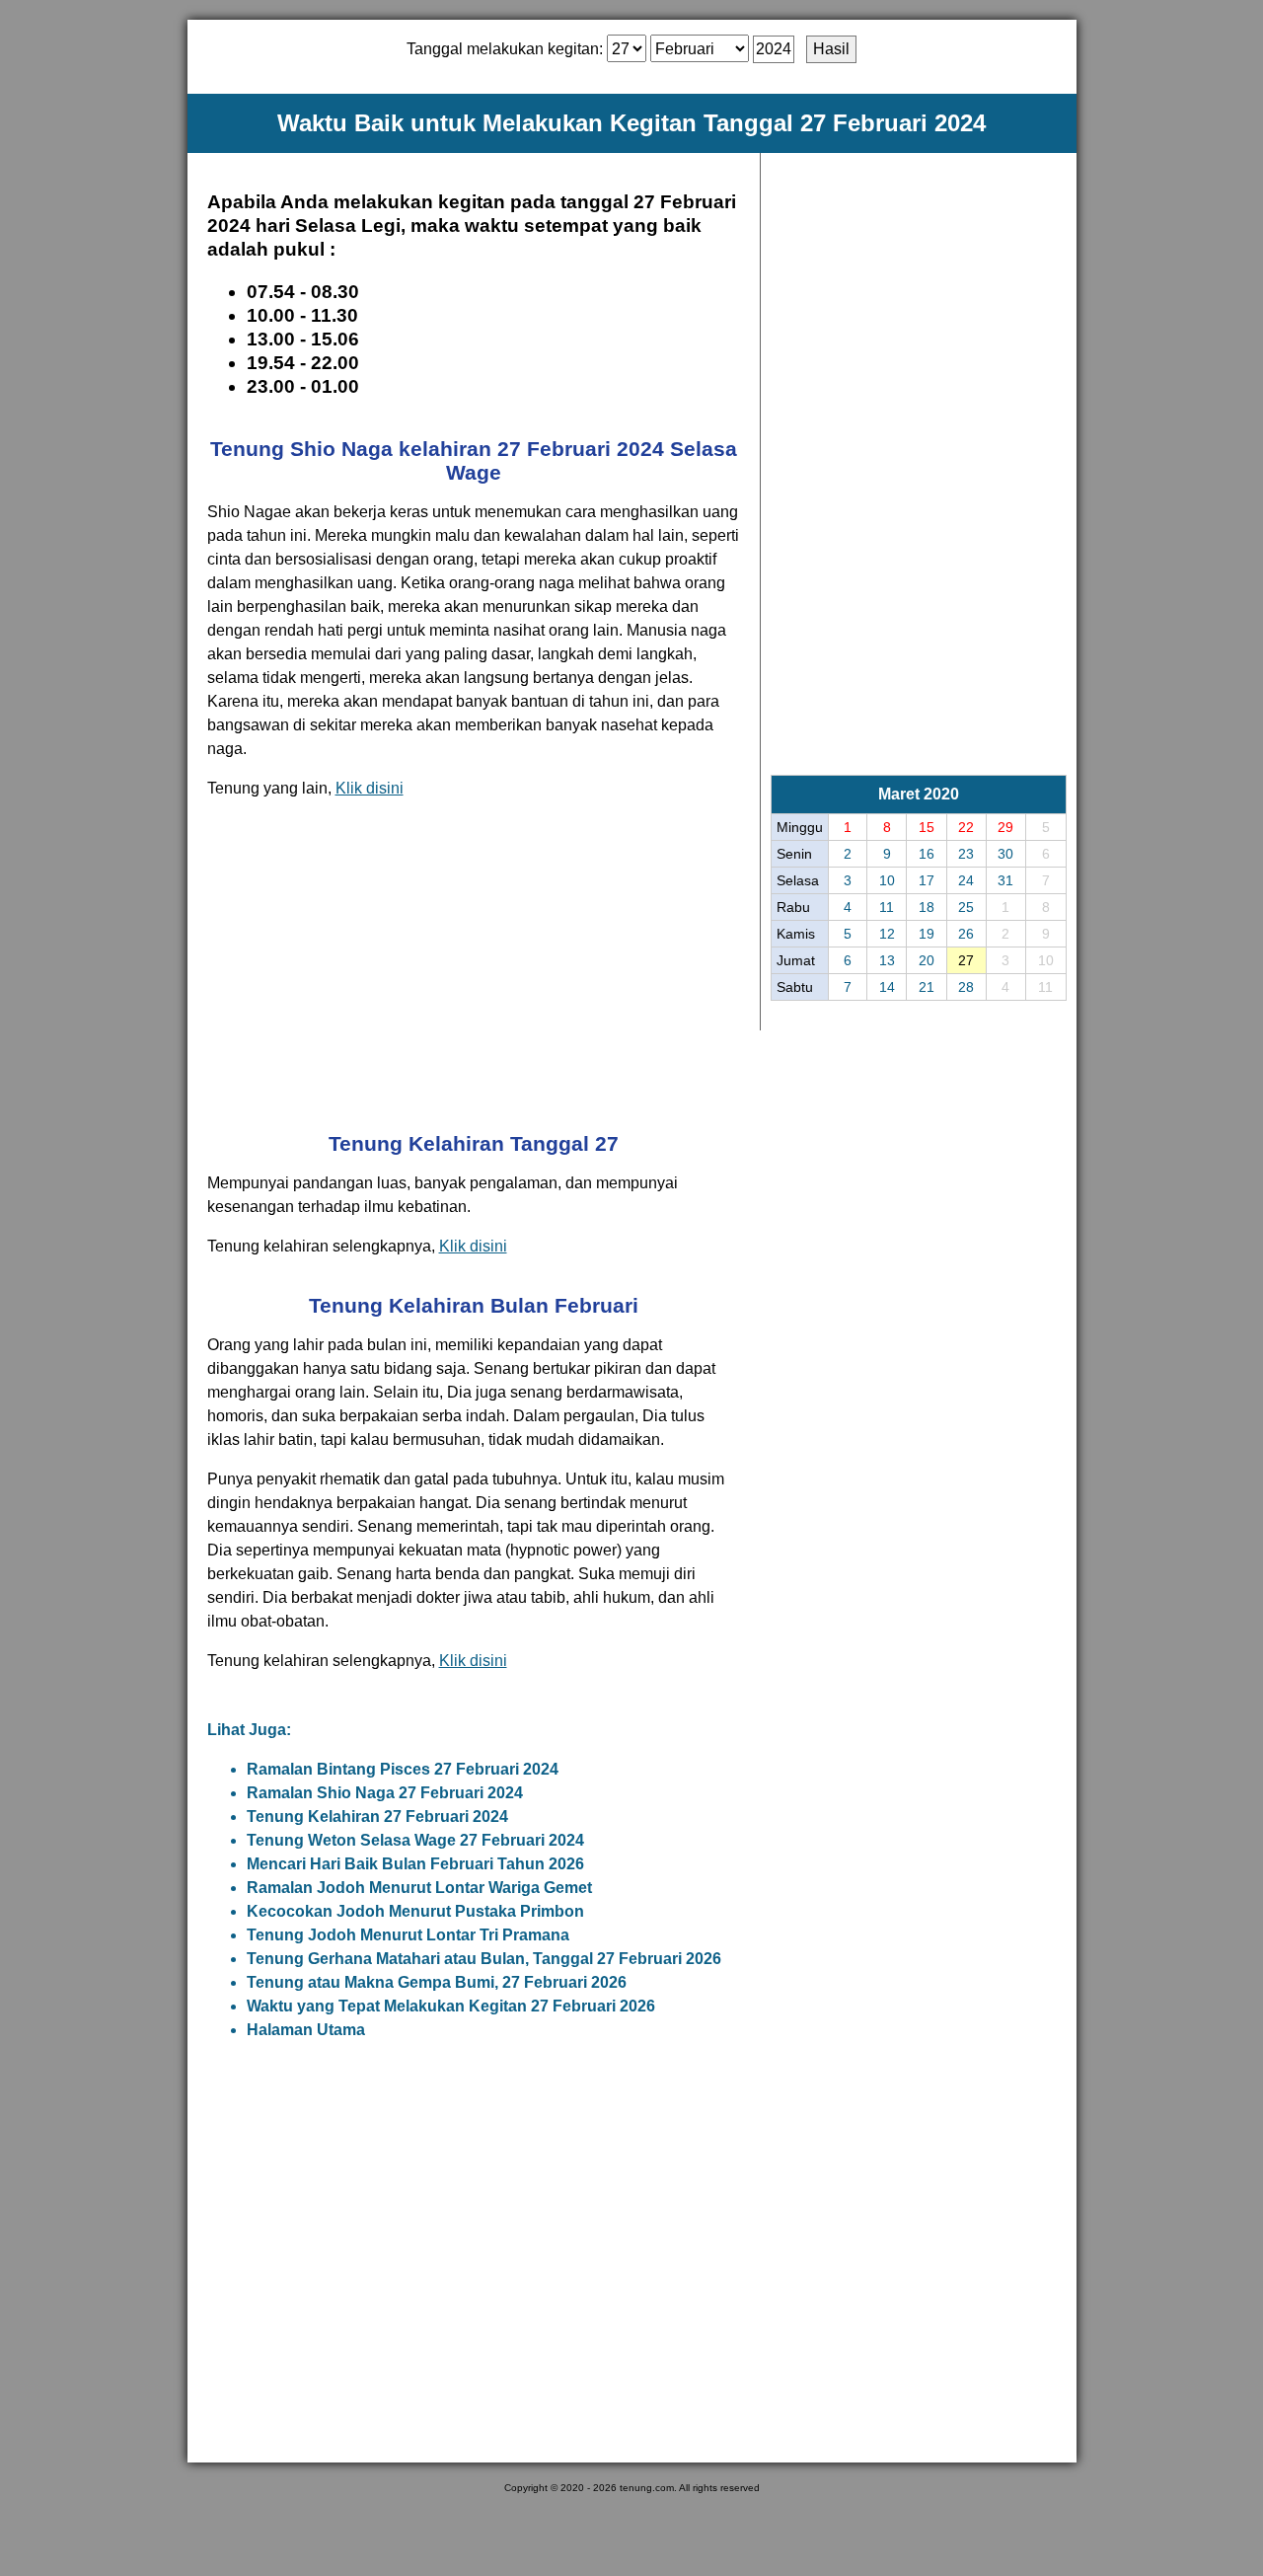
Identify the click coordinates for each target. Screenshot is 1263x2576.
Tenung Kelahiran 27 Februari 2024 (377, 1817)
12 (887, 934)
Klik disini (370, 788)
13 (887, 960)
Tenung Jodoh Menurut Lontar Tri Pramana (408, 1935)
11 (887, 907)
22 (966, 827)
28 (966, 987)
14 (887, 987)
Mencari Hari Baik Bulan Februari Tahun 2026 (415, 1864)
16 (927, 854)
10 (887, 880)
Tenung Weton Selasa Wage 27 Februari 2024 (415, 1840)
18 (927, 907)
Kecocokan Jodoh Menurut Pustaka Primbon (415, 1911)
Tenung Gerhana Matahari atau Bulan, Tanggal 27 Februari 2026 (484, 1959)
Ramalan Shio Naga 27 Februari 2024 (385, 1793)
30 (1005, 854)
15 (927, 827)
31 (1005, 880)
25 (966, 907)
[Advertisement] (474, 964)
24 (966, 880)
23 (966, 854)
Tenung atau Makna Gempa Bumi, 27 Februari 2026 (437, 1982)
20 (927, 960)
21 (927, 987)
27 (966, 960)
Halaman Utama (306, 2030)
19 (927, 934)
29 (1005, 827)
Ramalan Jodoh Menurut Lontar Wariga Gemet (419, 1888)
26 (966, 934)
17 (927, 880)
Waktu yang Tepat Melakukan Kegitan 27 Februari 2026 (451, 2006)
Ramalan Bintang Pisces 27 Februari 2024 (403, 1769)
